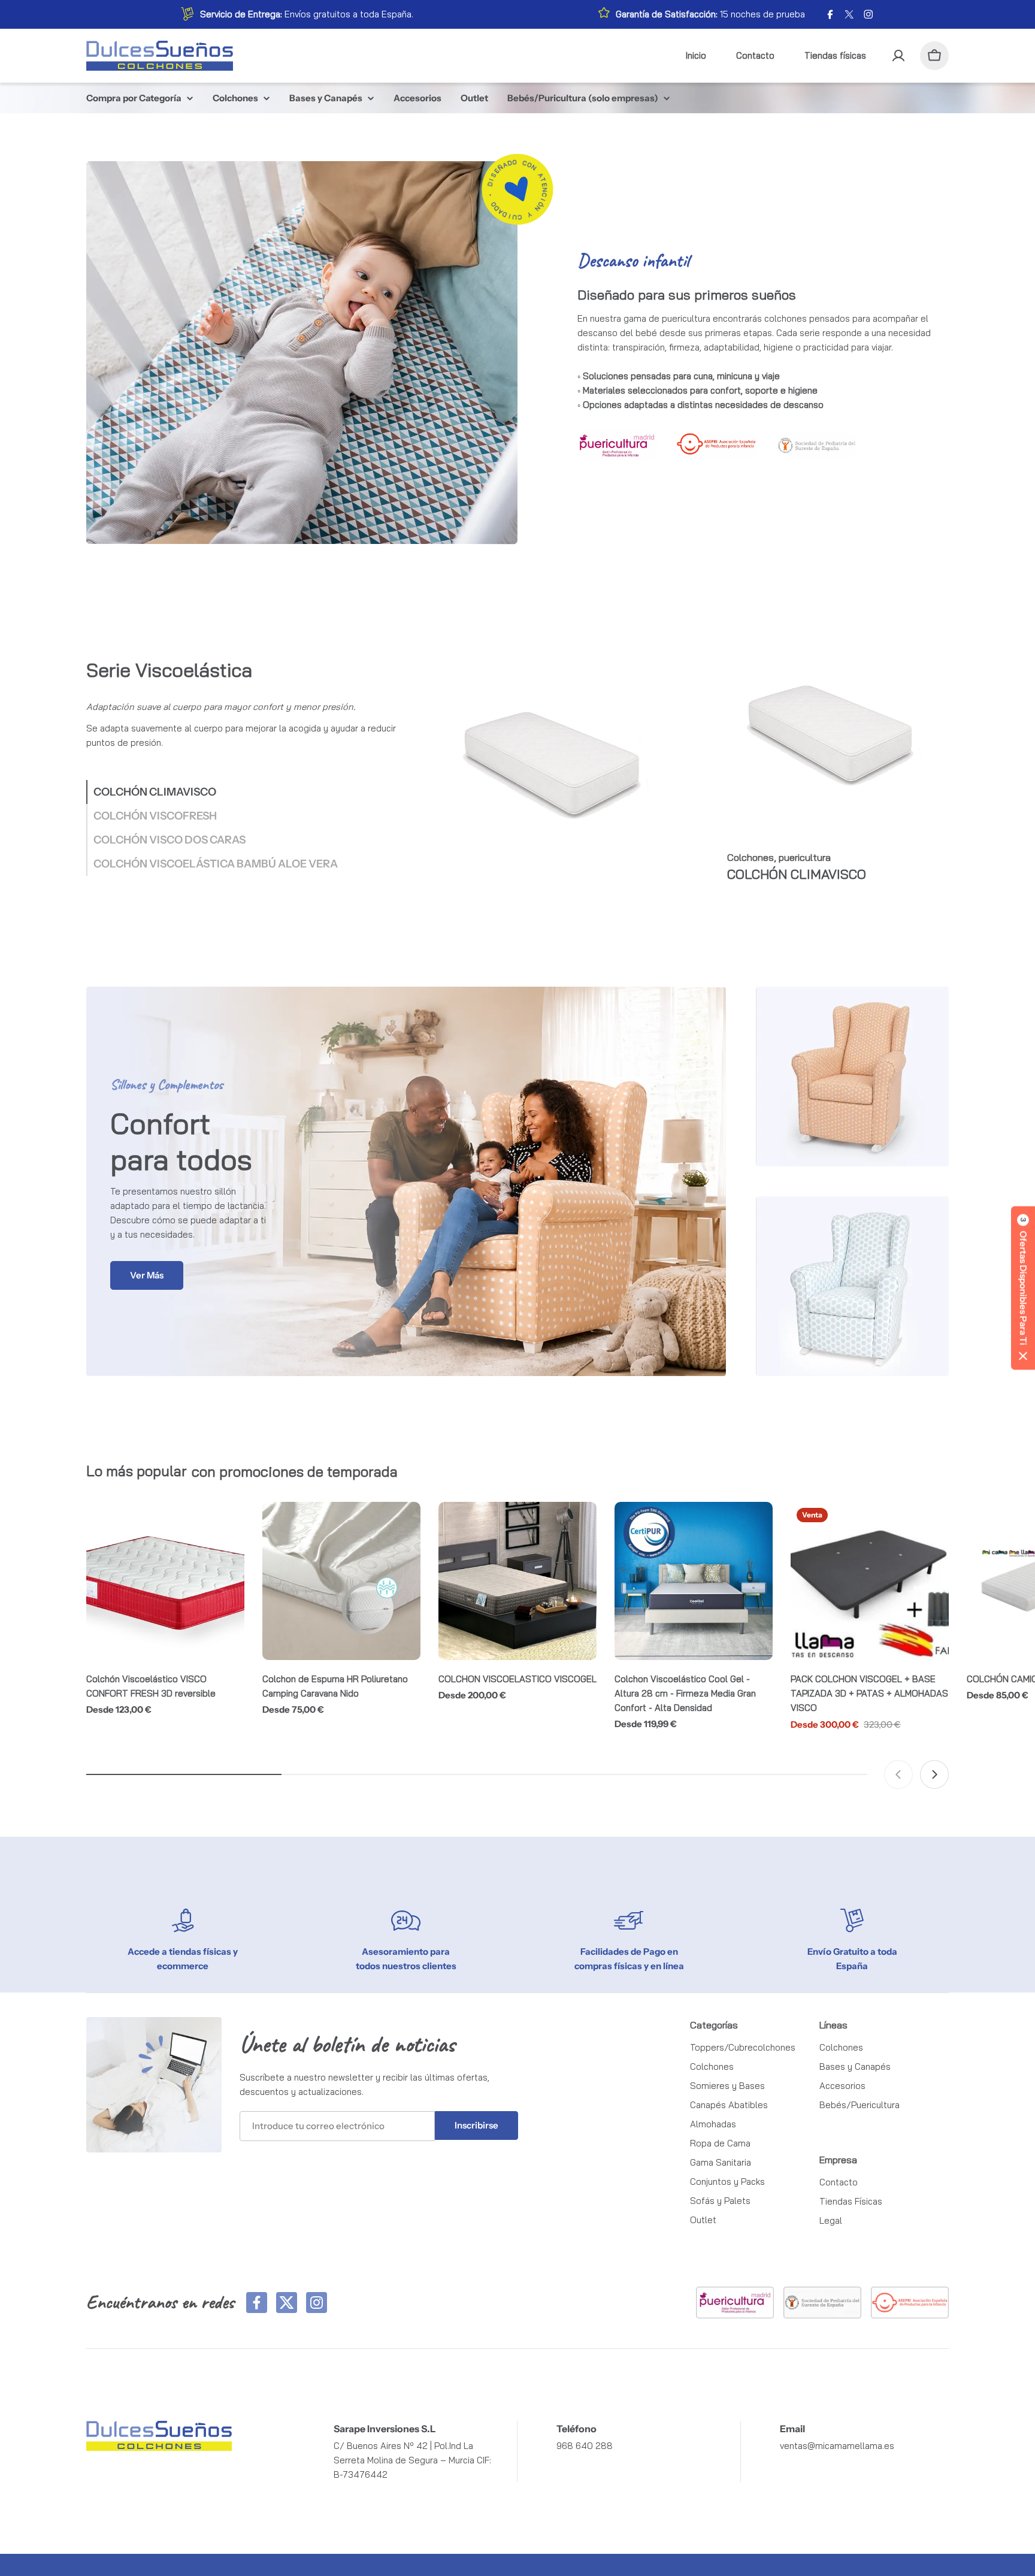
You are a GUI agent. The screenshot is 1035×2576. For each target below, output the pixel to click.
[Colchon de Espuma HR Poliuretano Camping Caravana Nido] (341, 1581)
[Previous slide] (898, 1774)
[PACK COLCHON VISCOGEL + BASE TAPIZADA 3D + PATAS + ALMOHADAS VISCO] (870, 1581)
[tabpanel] (690, 766)
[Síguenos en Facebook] (257, 2303)
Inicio (696, 55)
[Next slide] (934, 1774)
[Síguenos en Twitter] (287, 2303)
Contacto (755, 55)
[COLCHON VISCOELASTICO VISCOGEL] (517, 1581)
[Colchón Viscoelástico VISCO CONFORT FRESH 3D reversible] (165, 1581)
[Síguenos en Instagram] (317, 2303)
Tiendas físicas (835, 55)
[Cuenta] (898, 56)
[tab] (151, 792)
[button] (1023, 1288)
